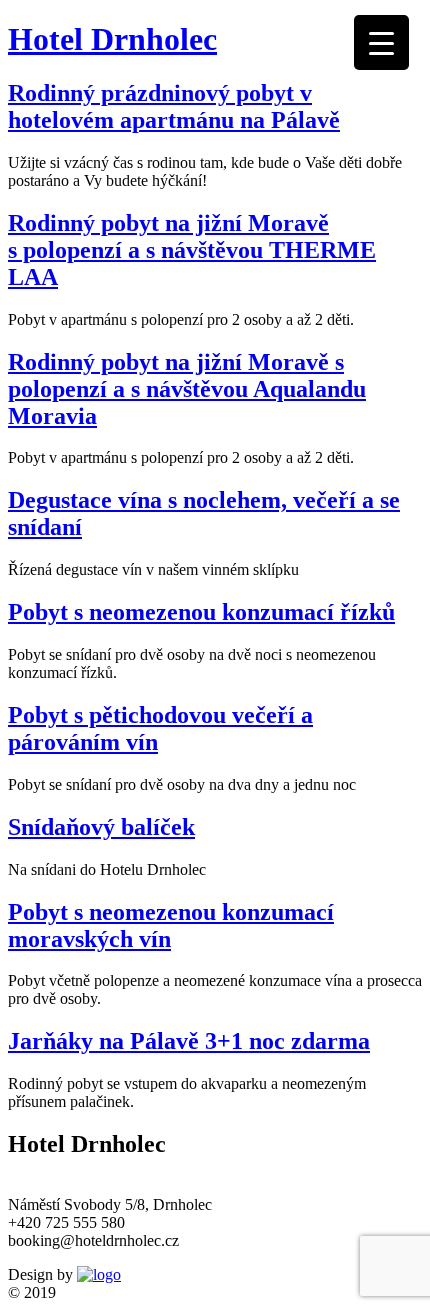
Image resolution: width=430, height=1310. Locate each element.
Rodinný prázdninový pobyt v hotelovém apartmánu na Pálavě (174, 106)
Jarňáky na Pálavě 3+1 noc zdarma (189, 1041)
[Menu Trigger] (381, 42)
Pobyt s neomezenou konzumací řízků (201, 612)
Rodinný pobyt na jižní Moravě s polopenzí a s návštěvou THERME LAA (192, 250)
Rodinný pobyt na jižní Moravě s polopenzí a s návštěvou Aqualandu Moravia (187, 389)
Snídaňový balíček (101, 827)
